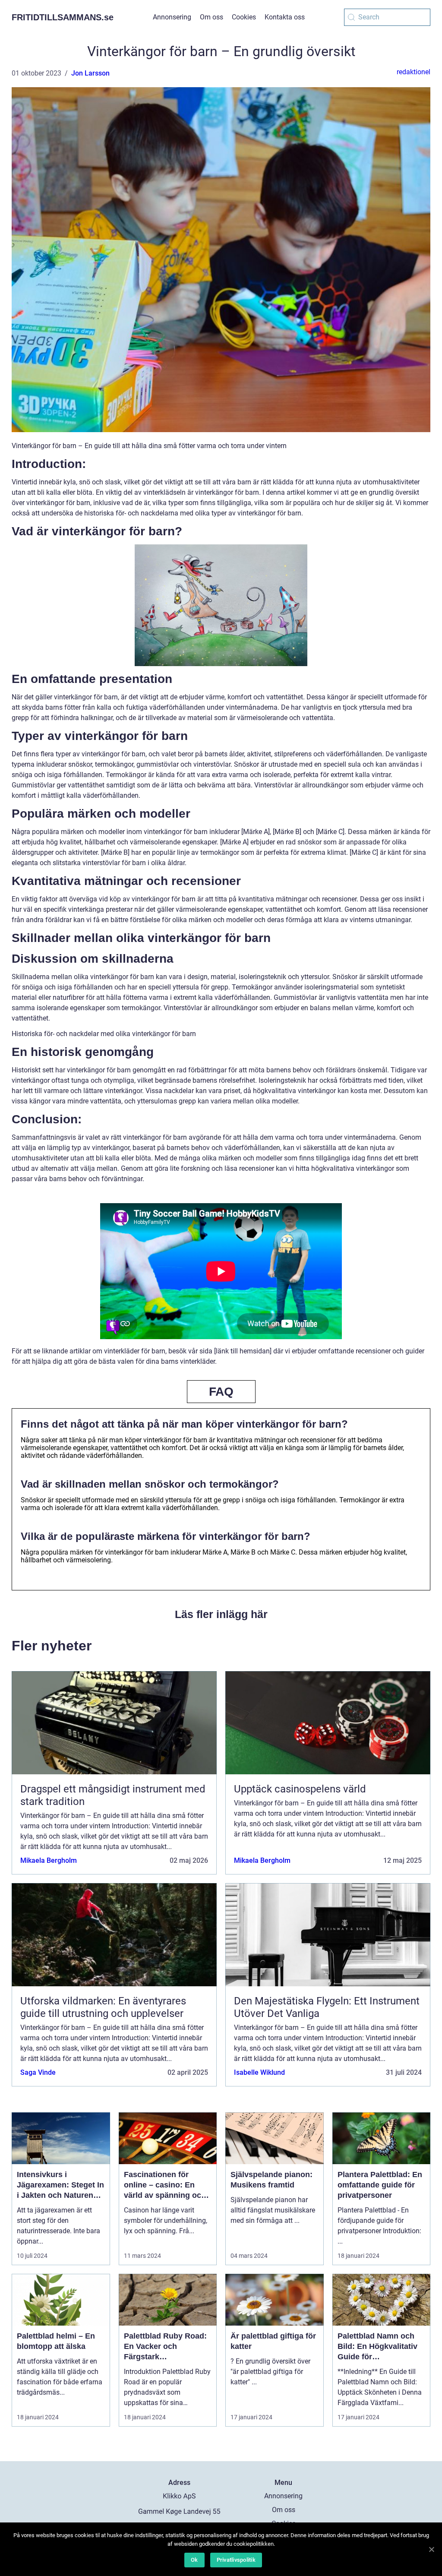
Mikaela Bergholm (49, 1860)
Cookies (244, 17)
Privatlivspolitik (236, 2560)
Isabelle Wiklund (259, 2072)
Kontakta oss (285, 17)
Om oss (212, 17)
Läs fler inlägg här (221, 1614)
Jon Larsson (90, 73)
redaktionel (414, 72)
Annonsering (172, 17)
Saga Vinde (38, 2072)
